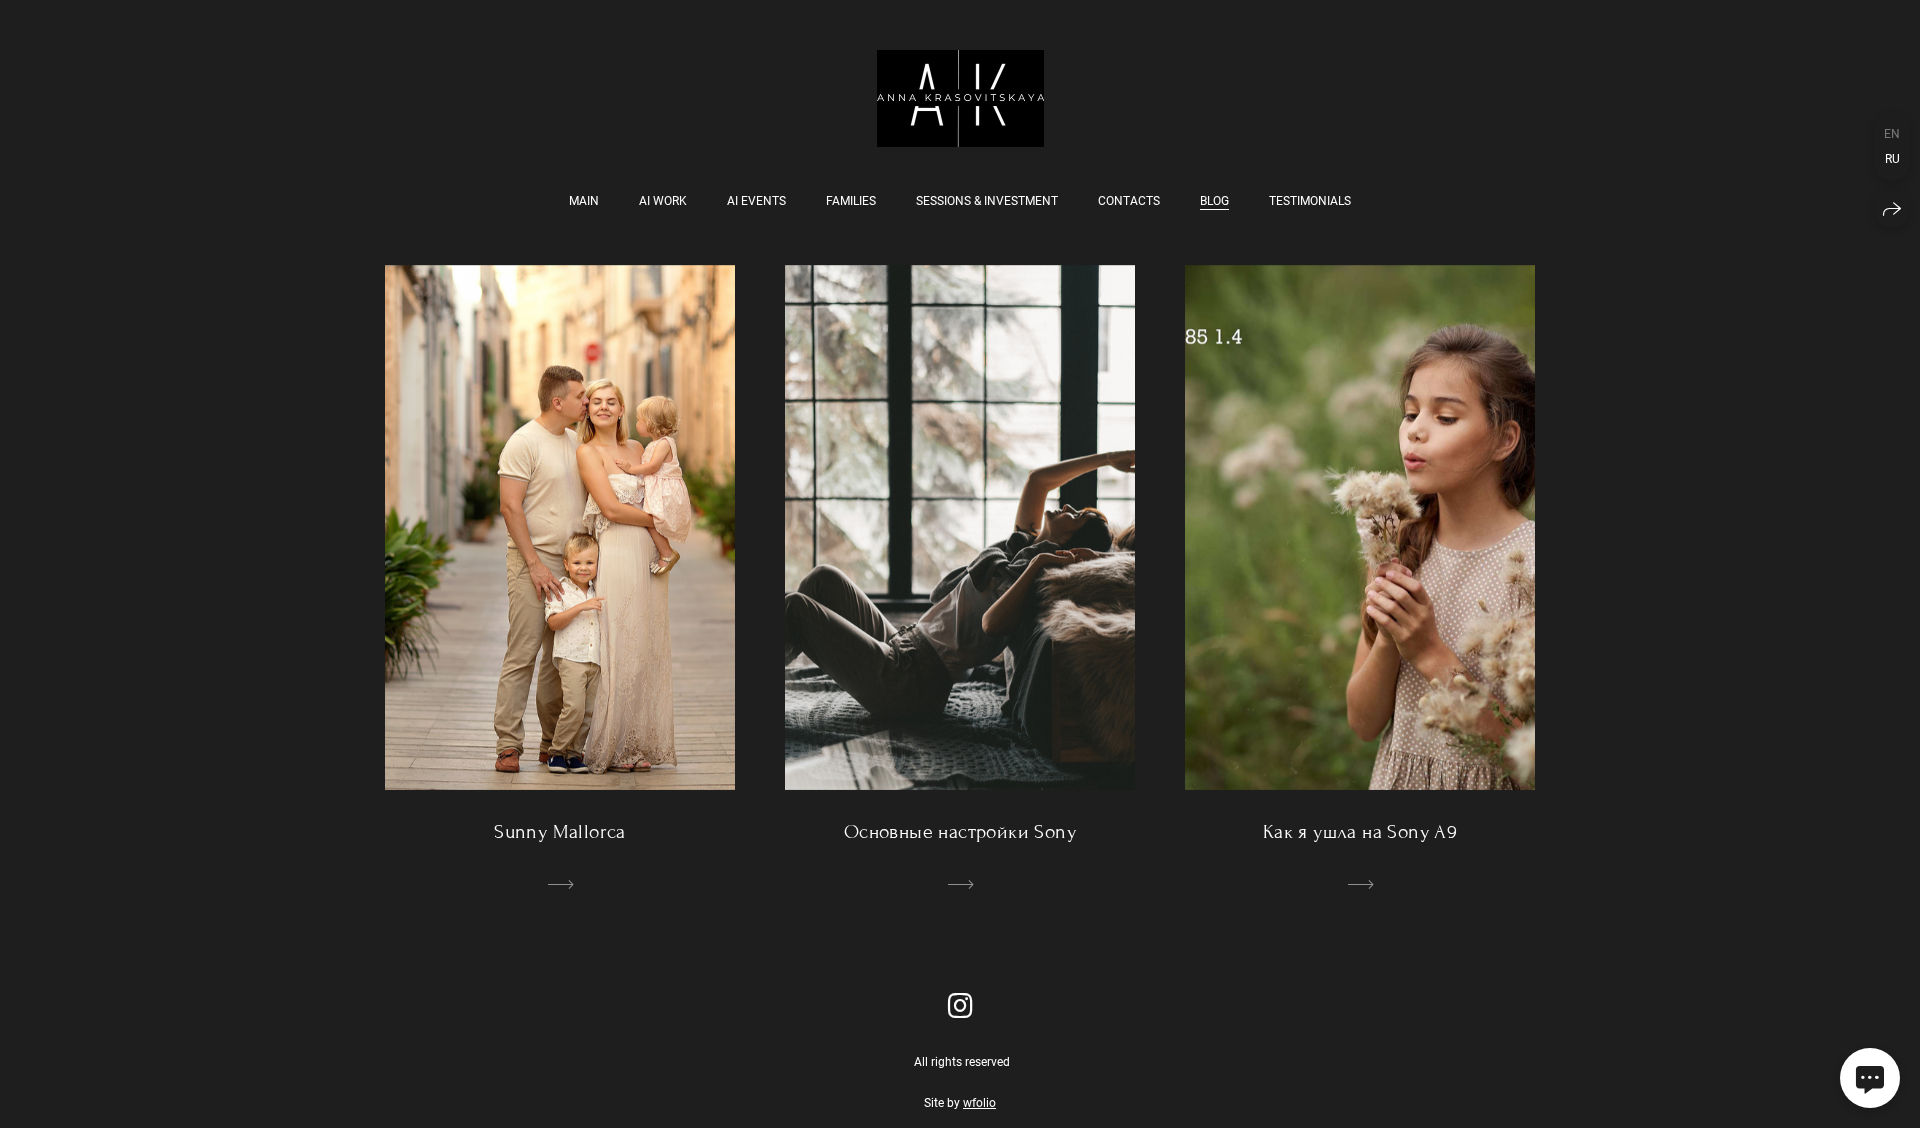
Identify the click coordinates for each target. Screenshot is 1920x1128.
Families (851, 201)
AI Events (756, 201)
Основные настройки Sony (960, 831)
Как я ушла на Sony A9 (1360, 831)
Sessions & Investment (987, 201)
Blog (1214, 201)
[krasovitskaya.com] (960, 98)
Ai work (663, 201)
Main (584, 201)
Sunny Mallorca (560, 831)
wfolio (979, 1103)
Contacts (1129, 201)
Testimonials (1310, 201)
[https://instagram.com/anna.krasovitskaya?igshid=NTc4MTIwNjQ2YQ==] (960, 1006)
